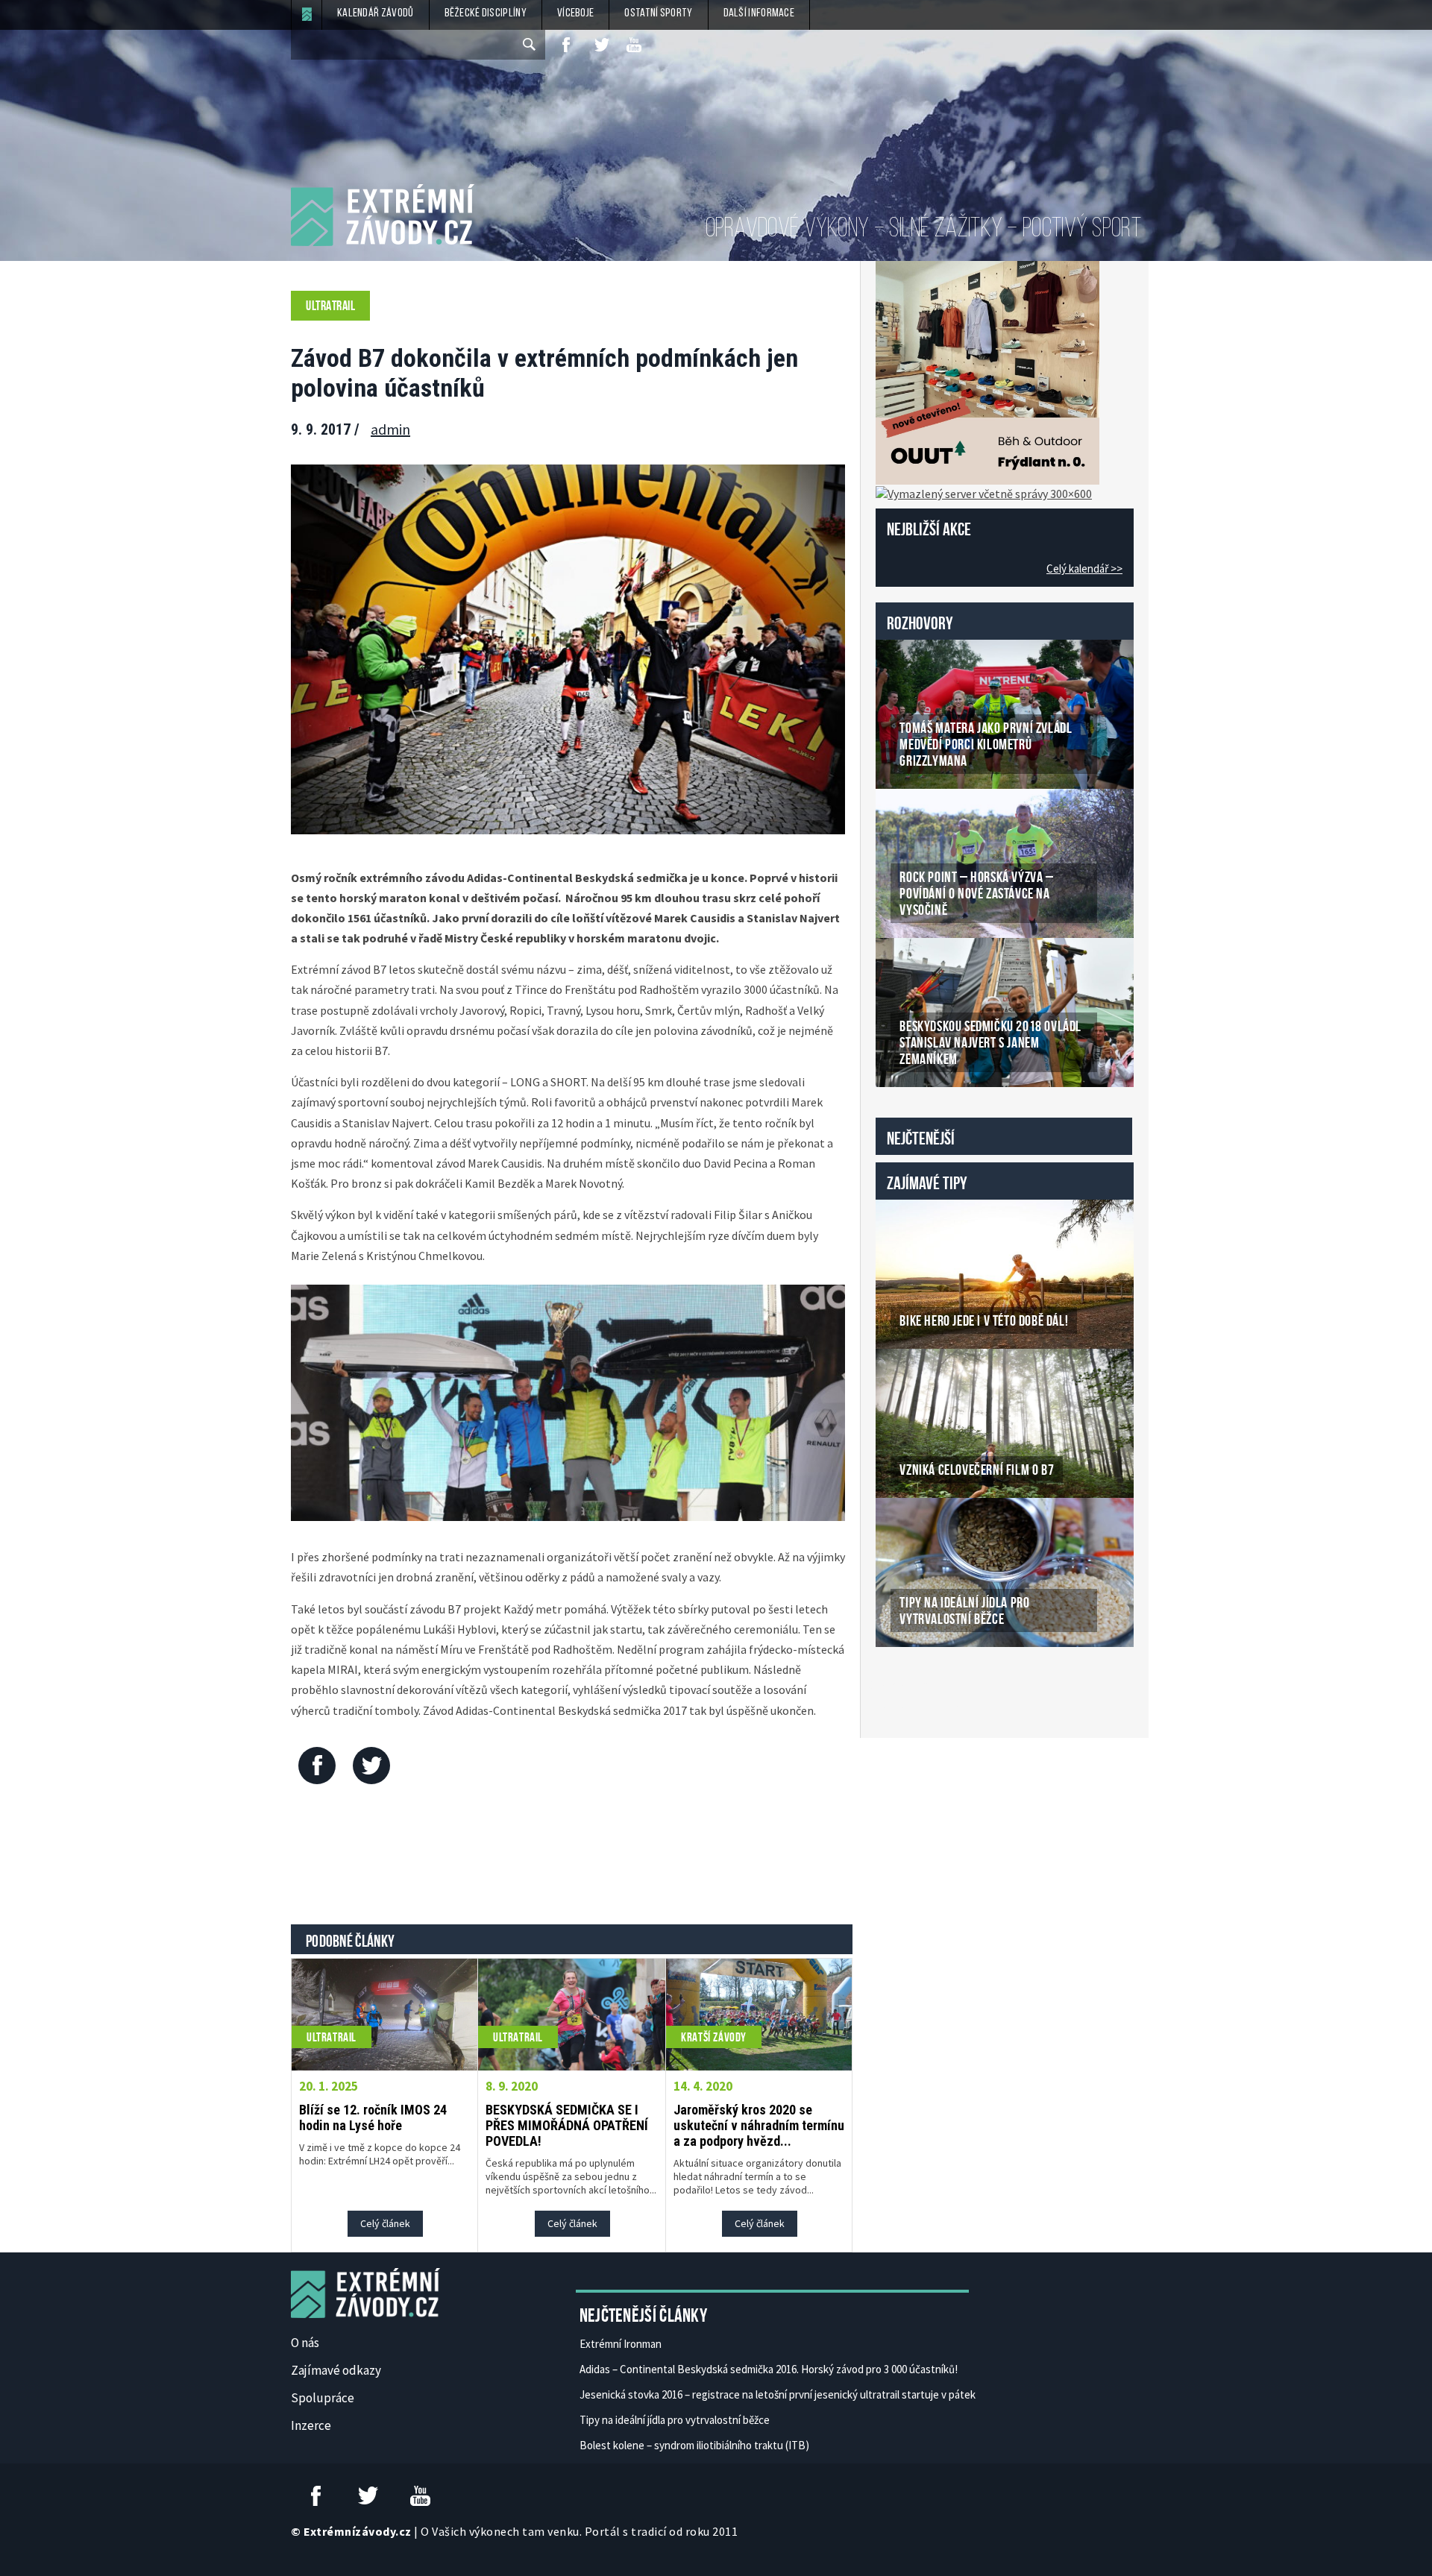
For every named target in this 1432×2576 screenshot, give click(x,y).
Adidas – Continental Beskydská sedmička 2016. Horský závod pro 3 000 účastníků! (769, 2369)
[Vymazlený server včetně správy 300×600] (984, 492)
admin (390, 429)
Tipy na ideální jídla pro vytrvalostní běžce (675, 2420)
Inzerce (311, 2425)
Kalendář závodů (376, 13)
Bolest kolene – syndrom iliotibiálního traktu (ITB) (694, 2445)
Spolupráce (323, 2398)
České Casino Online (909, 1685)
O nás (305, 2343)
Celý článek (385, 2223)
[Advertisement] (572, 1858)
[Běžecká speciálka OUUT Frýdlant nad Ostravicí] (987, 371)
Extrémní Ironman (621, 2344)
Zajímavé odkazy (336, 2370)
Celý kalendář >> (1084, 569)
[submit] (530, 45)
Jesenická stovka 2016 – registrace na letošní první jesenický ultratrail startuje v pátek (778, 2394)
